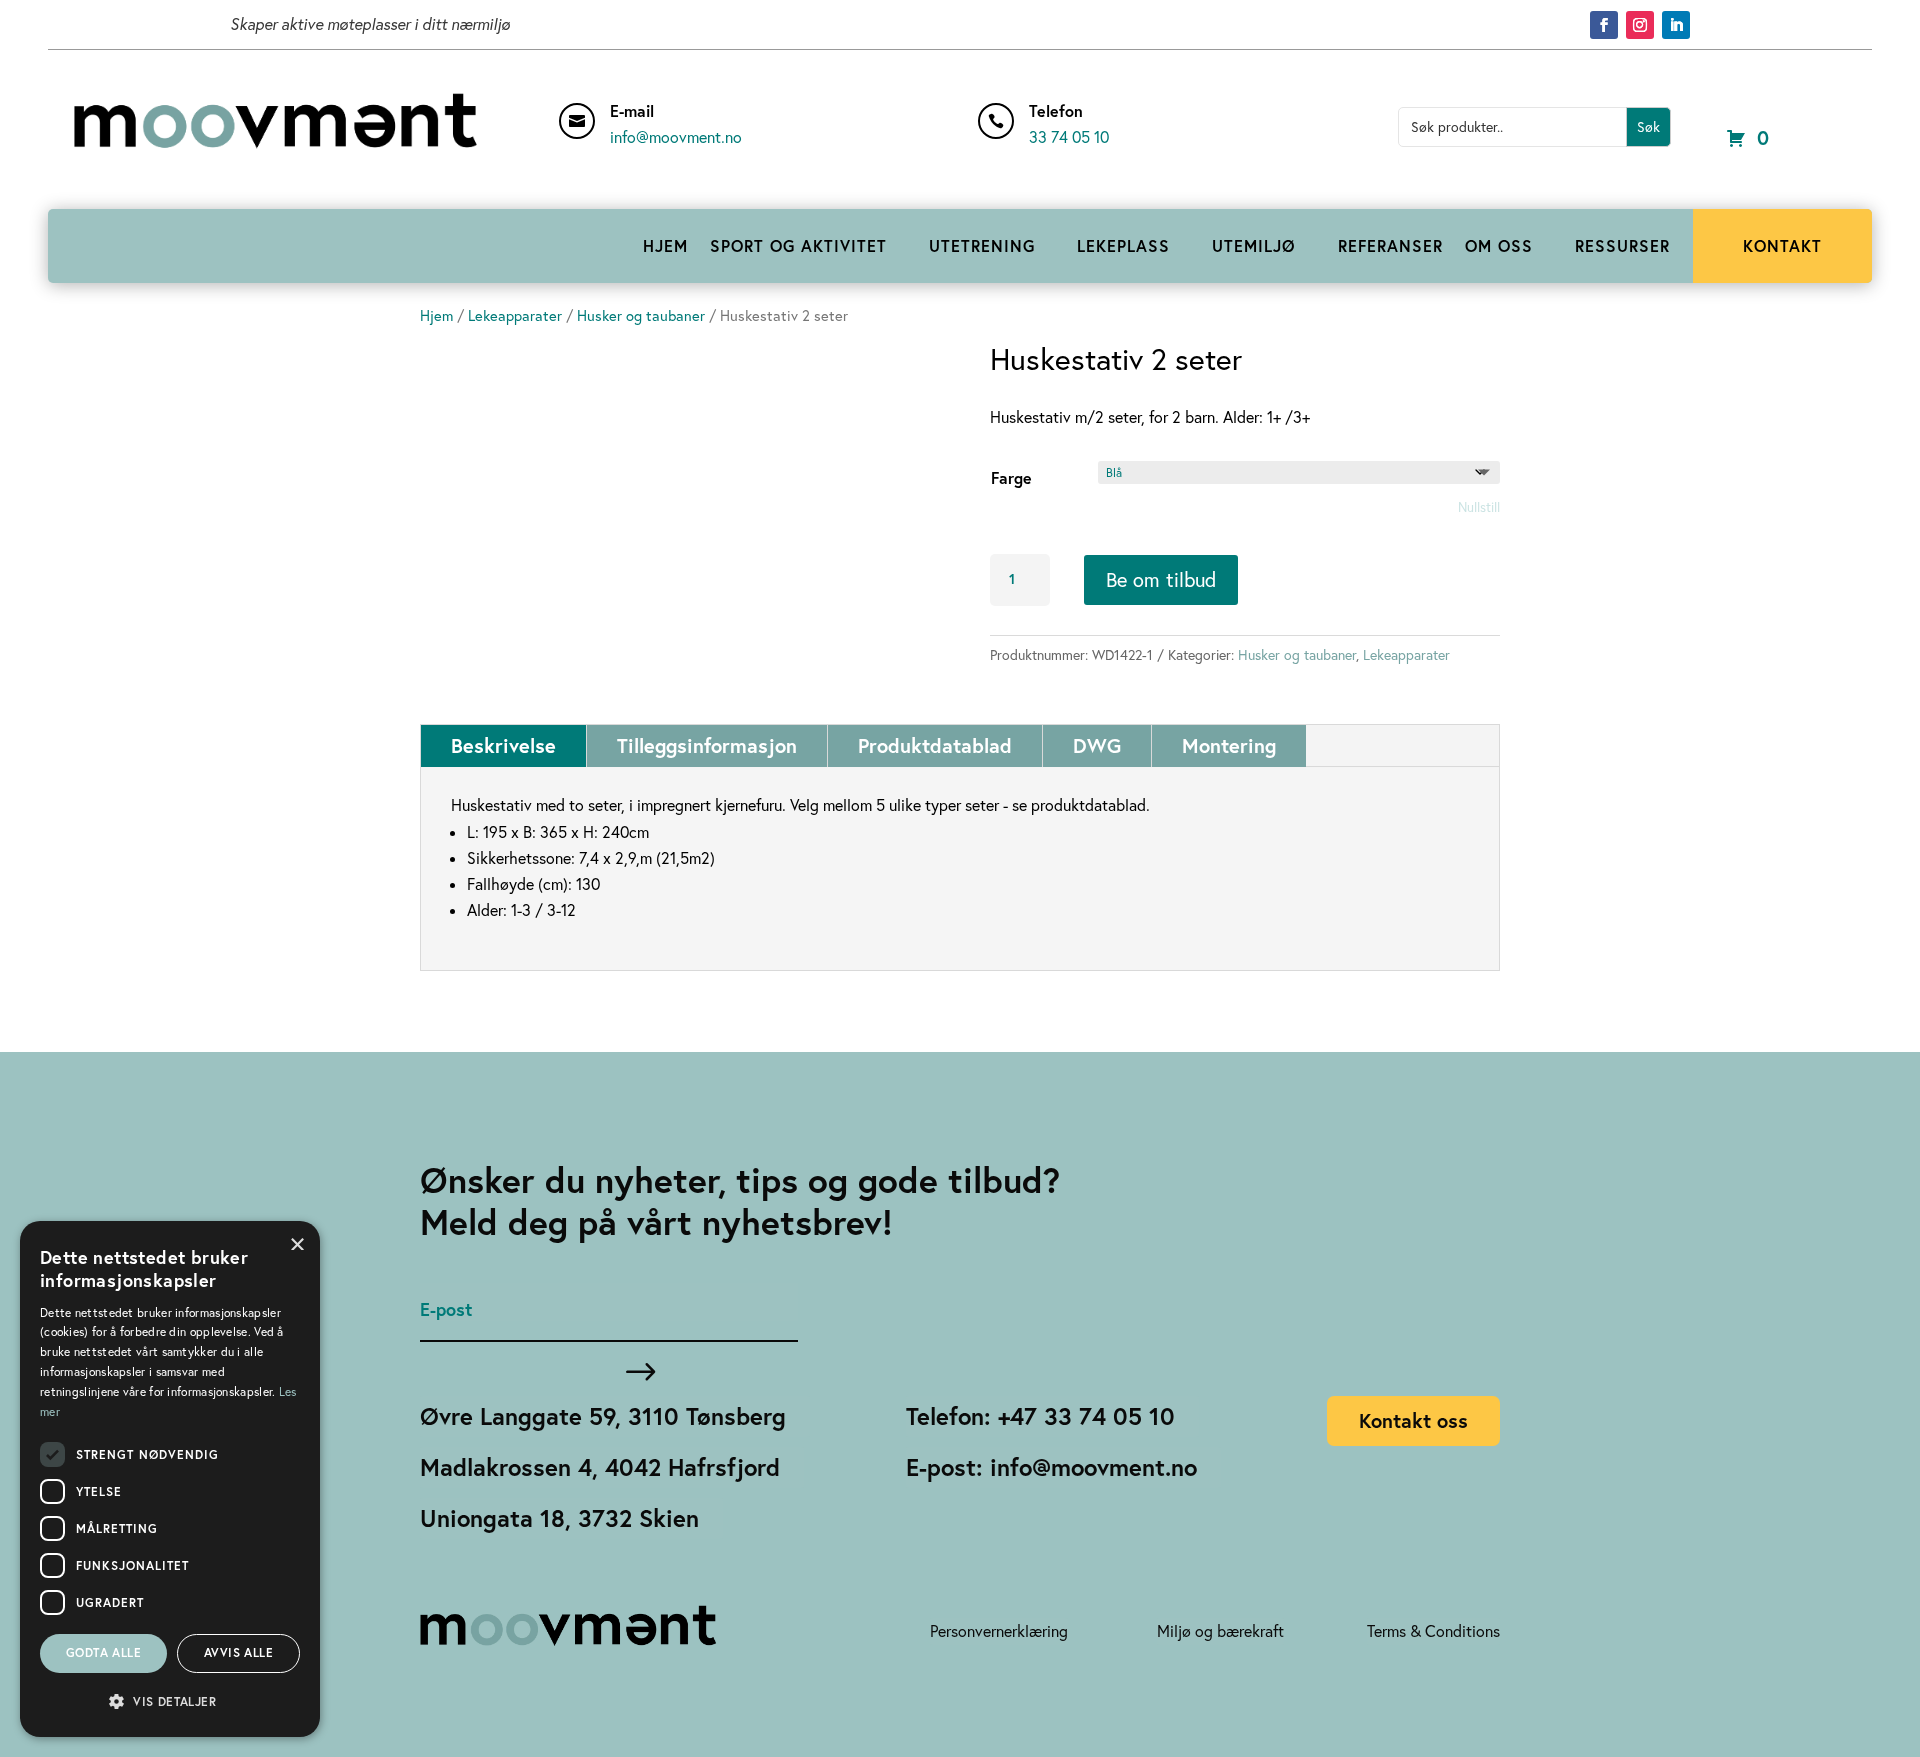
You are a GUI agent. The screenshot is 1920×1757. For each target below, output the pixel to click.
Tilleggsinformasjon (707, 745)
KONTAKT (1782, 245)
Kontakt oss (1413, 1420)
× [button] (297, 1242)
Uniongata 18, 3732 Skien (559, 1518)
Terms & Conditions (1433, 1631)
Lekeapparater (515, 315)
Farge (1011, 477)
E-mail (632, 110)
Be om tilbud (1161, 579)
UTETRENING (982, 245)
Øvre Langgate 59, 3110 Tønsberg (603, 1416)
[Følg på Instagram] (1640, 25)
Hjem (436, 315)
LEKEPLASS (1123, 245)
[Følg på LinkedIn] (1676, 25)
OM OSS (1499, 245)
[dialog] (170, 1479)
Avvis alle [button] (238, 1652)
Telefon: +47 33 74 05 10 (1040, 1416)
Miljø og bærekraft (1220, 1631)
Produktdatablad (935, 745)
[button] (170, 1701)
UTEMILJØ (1254, 245)
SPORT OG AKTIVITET (798, 245)
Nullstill (1479, 507)
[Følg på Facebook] (1604, 25)
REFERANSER (1390, 245)
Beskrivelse (503, 745)
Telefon (1056, 110)
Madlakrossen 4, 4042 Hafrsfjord (600, 1467)
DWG (1097, 745)
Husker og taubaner (641, 315)
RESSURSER (1622, 245)
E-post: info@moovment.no (1051, 1467)
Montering (1229, 745)
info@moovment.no (676, 137)
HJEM (665, 245)
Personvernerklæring (999, 1631)
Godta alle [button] (103, 1652)
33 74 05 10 (1069, 137)
